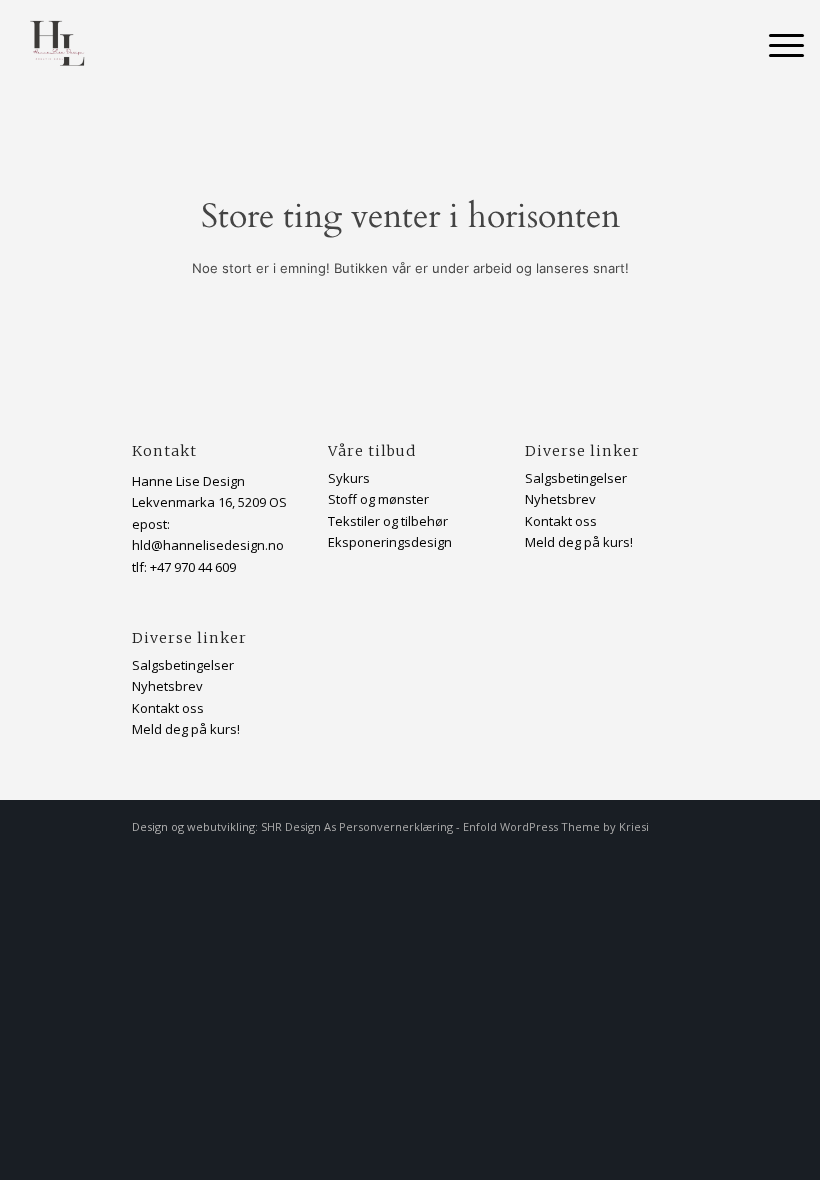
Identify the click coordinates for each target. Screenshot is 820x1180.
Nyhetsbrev (560, 499)
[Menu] (776, 45)
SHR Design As (298, 826)
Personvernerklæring (396, 826)
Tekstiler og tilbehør (388, 521)
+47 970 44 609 (193, 567)
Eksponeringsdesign (390, 542)
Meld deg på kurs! (186, 729)
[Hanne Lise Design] (61, 45)
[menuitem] (776, 45)
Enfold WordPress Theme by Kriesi (556, 826)
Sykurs (349, 478)
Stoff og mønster (378, 499)
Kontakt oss (168, 708)
